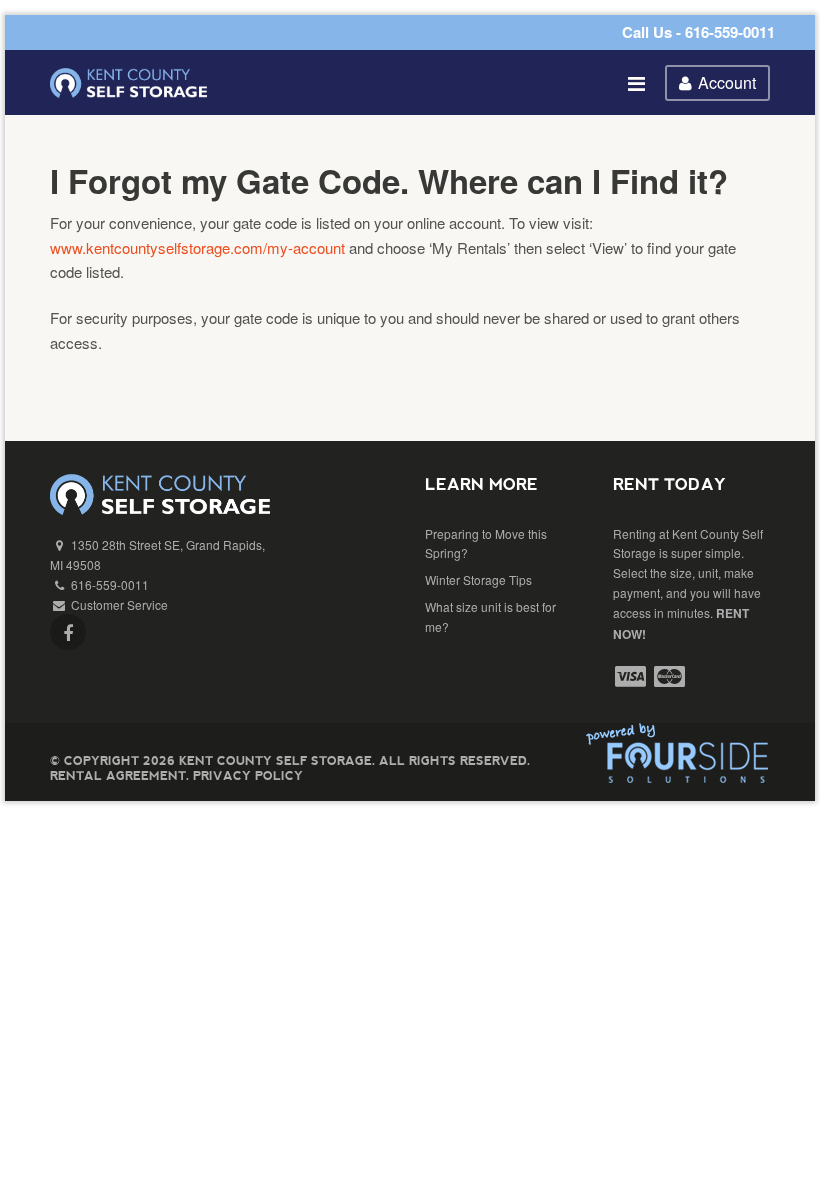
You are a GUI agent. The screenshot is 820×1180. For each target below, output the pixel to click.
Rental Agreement (118, 775)
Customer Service (119, 604)
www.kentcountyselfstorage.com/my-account (197, 247)
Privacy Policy (248, 775)
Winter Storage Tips (478, 579)
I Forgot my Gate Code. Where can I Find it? (389, 180)
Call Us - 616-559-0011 (698, 32)
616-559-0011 (110, 584)
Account (727, 82)
